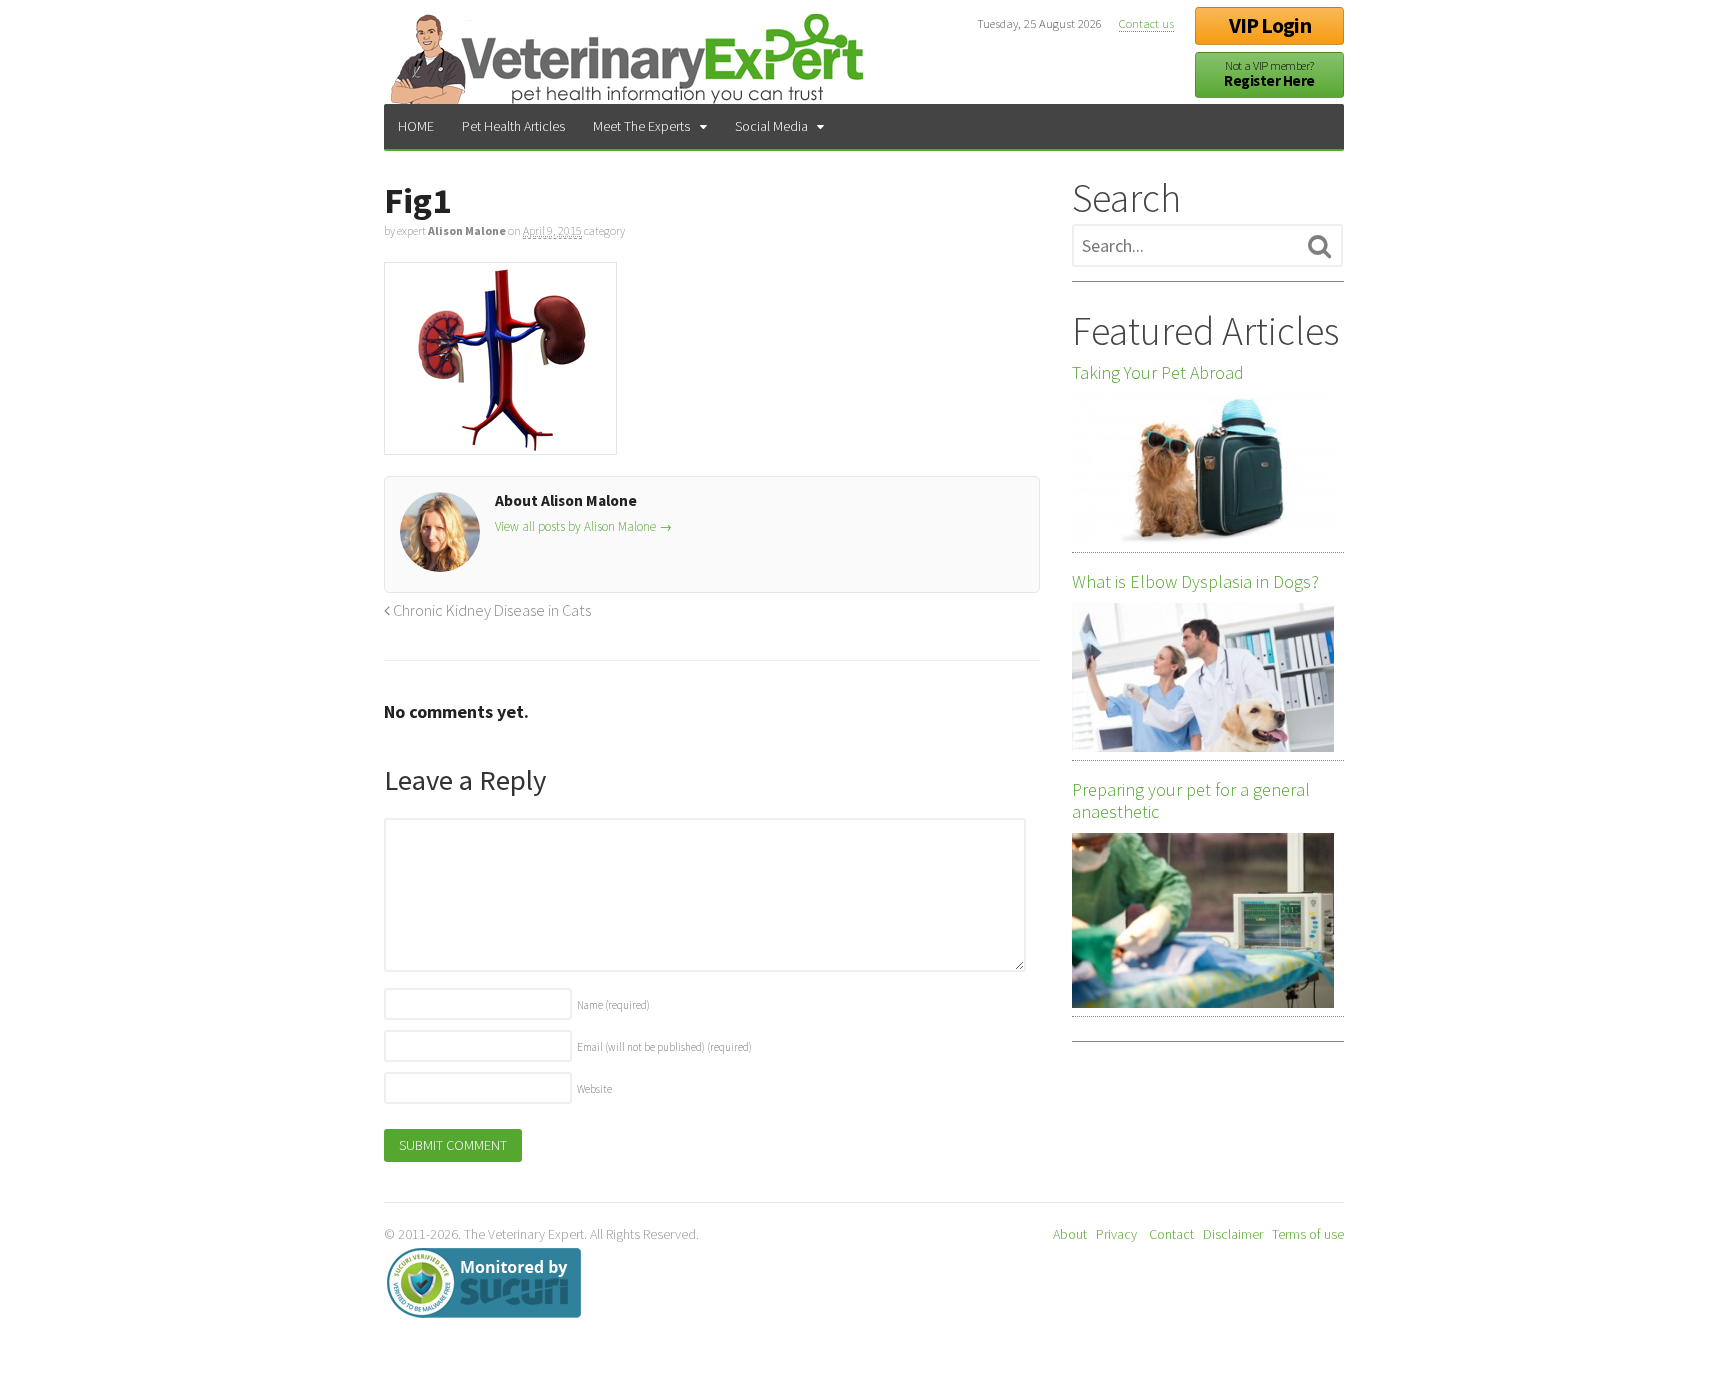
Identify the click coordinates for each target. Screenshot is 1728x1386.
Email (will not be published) (664, 1047)
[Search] (1319, 247)
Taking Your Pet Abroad (1158, 373)
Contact (1171, 1234)
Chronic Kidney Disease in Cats (490, 610)
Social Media (771, 126)
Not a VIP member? (1269, 74)
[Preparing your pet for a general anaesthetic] (1203, 920)
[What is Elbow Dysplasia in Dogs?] (1203, 678)
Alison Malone (467, 230)
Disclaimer (1233, 1234)
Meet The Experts (641, 126)
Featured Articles (1205, 331)
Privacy (1116, 1234)
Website (594, 1089)
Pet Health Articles (513, 126)
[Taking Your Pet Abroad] (1203, 469)
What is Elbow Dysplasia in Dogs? (1195, 582)
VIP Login (1270, 25)
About (1070, 1234)
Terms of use (1308, 1234)
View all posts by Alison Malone (583, 526)
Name (613, 1005)
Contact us (1146, 23)
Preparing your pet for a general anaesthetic (1191, 801)
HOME (416, 126)
